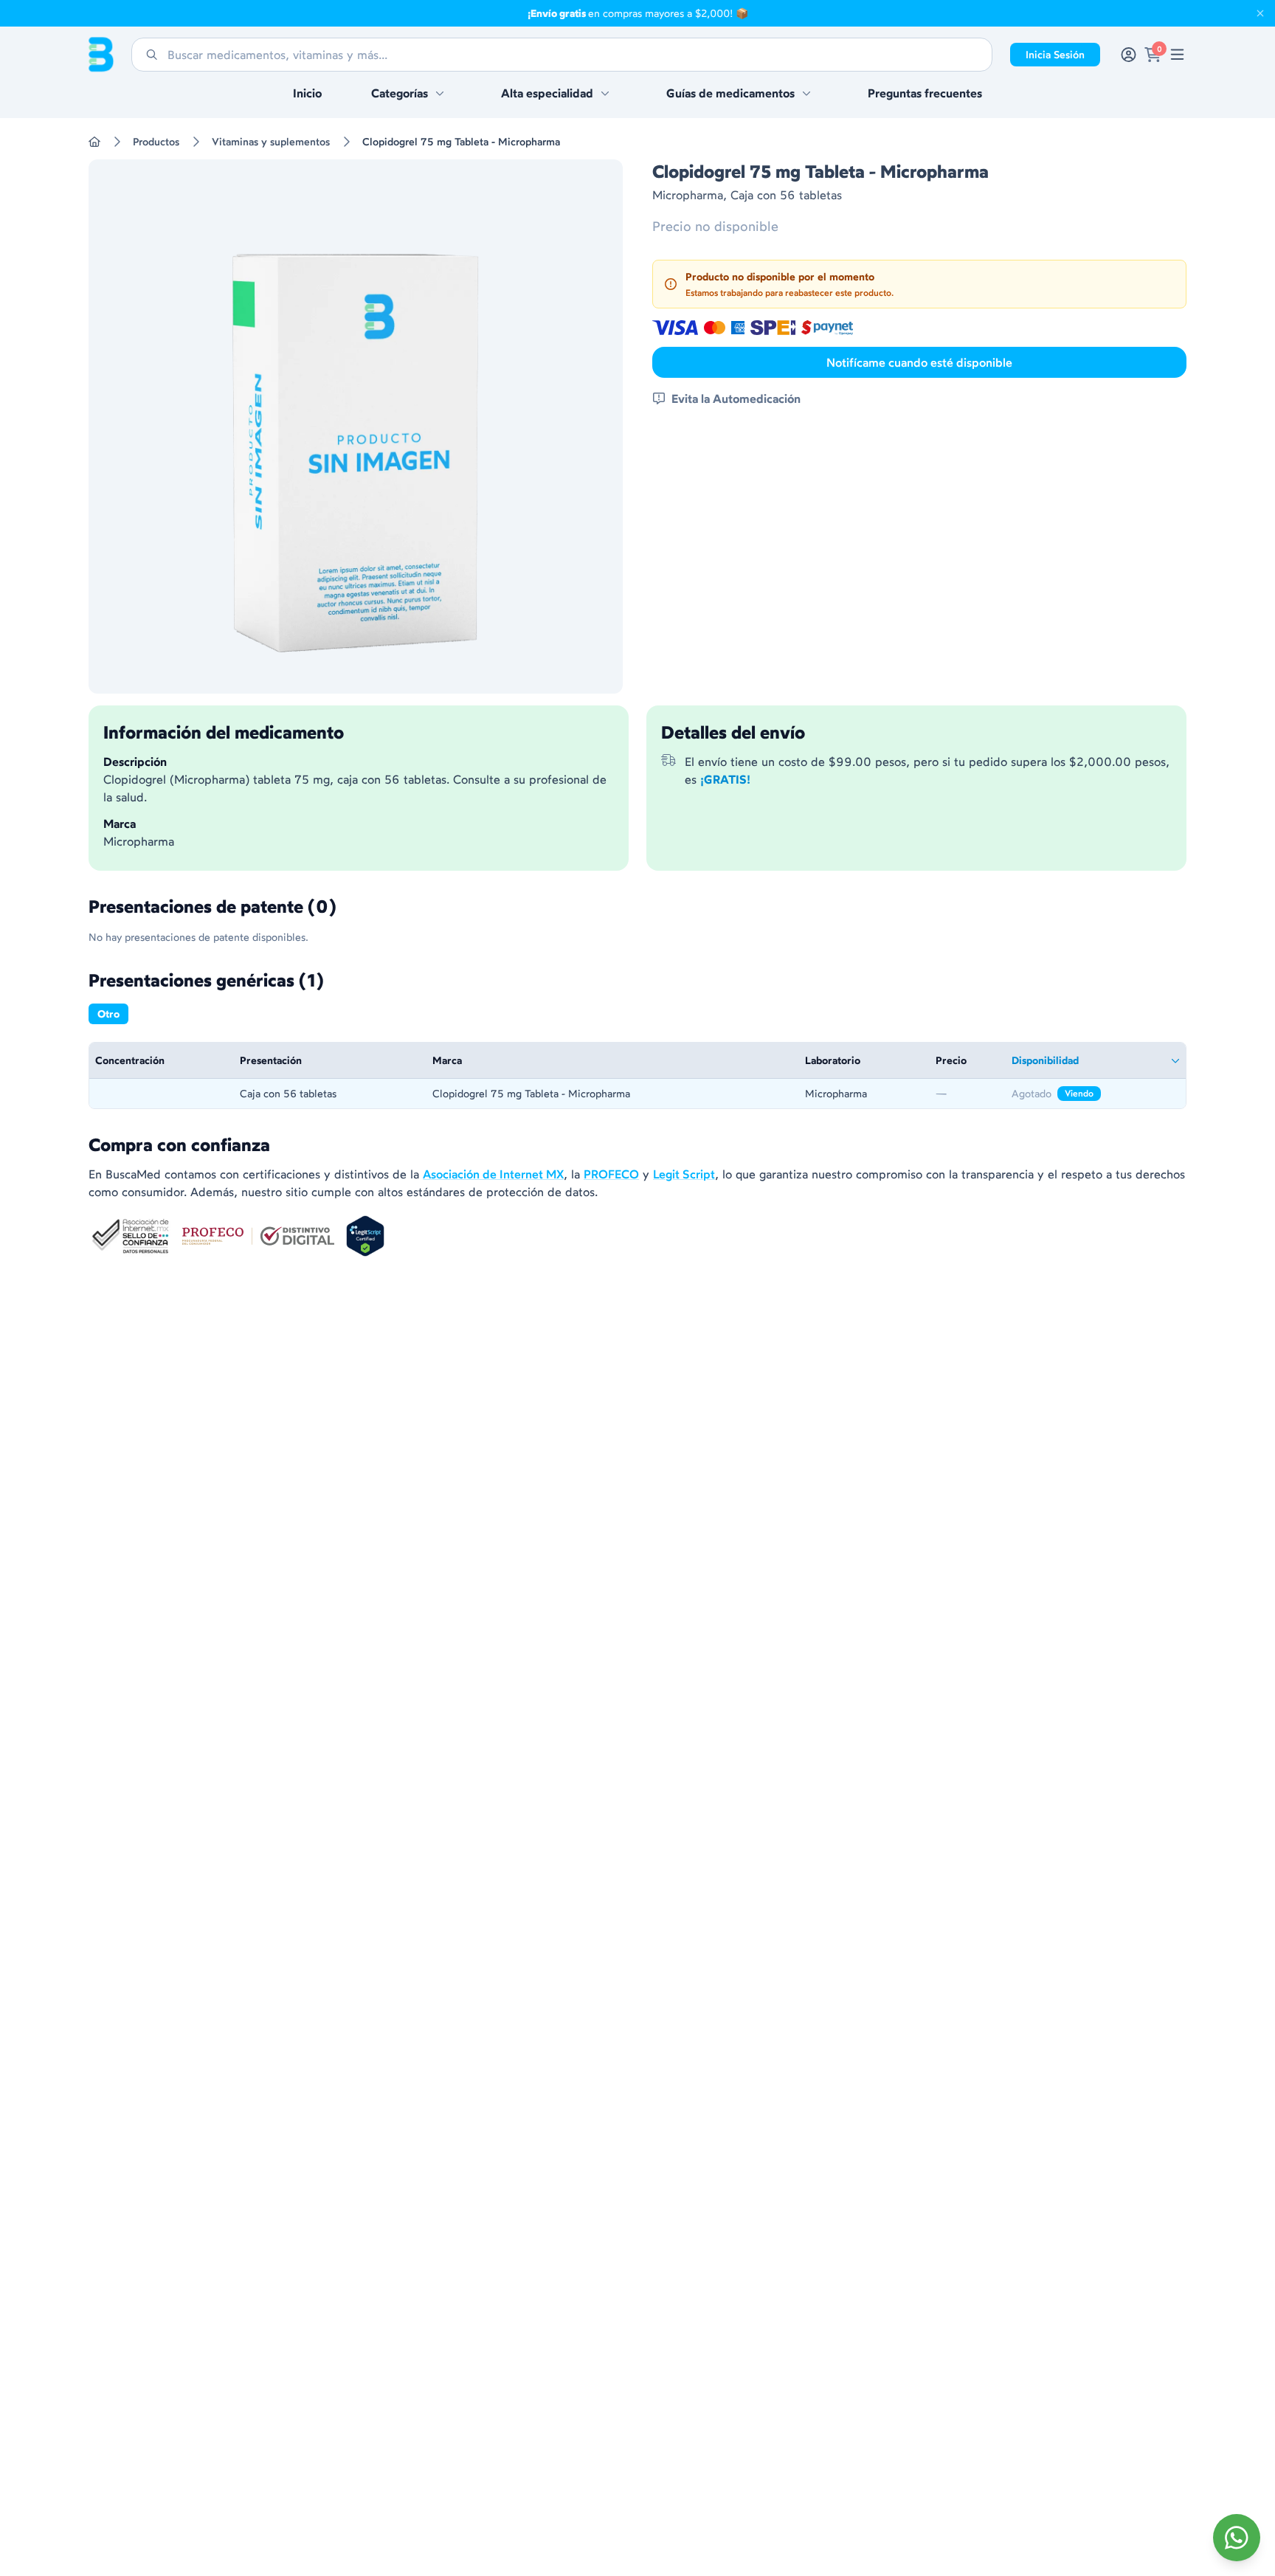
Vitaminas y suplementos (271, 142)
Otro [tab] (108, 1014)
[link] (1177, 55)
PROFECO (611, 1174)
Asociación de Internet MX (493, 1174)
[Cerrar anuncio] (1260, 13)
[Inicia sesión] (1129, 55)
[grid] (637, 1075)
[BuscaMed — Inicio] (101, 55)
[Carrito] (1153, 55)
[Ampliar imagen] (356, 427)
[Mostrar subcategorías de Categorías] (440, 93)
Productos (156, 142)
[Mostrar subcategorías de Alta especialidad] (605, 93)
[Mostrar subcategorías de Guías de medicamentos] (806, 93)
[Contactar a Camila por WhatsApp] (1237, 2538)
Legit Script (684, 1174)
